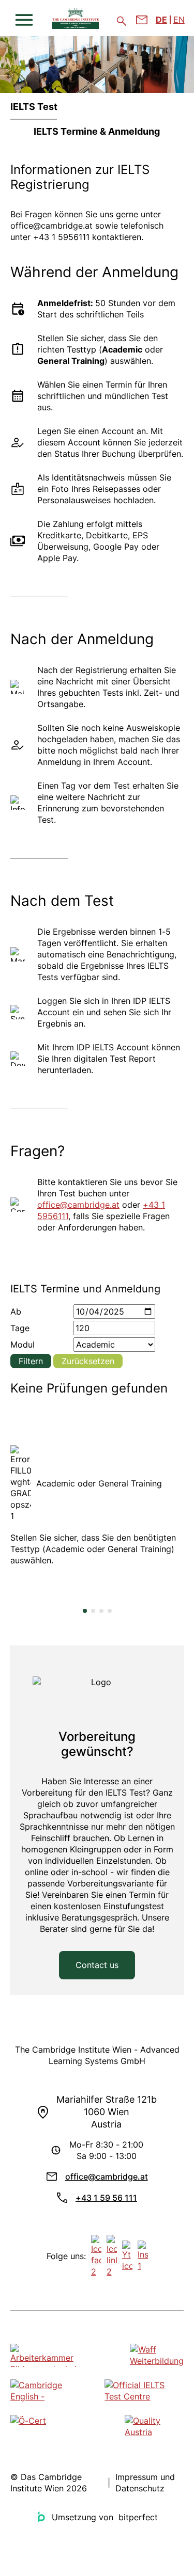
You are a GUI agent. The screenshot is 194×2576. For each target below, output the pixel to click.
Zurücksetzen (88, 1361)
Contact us (97, 1965)
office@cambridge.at (78, 1205)
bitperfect (138, 2517)
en (179, 20)
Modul (23, 1345)
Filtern (31, 1361)
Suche (121, 21)
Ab (16, 1311)
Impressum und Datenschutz (145, 2483)
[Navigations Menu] (24, 20)
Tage (20, 1328)
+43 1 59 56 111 (106, 2198)
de (161, 20)
